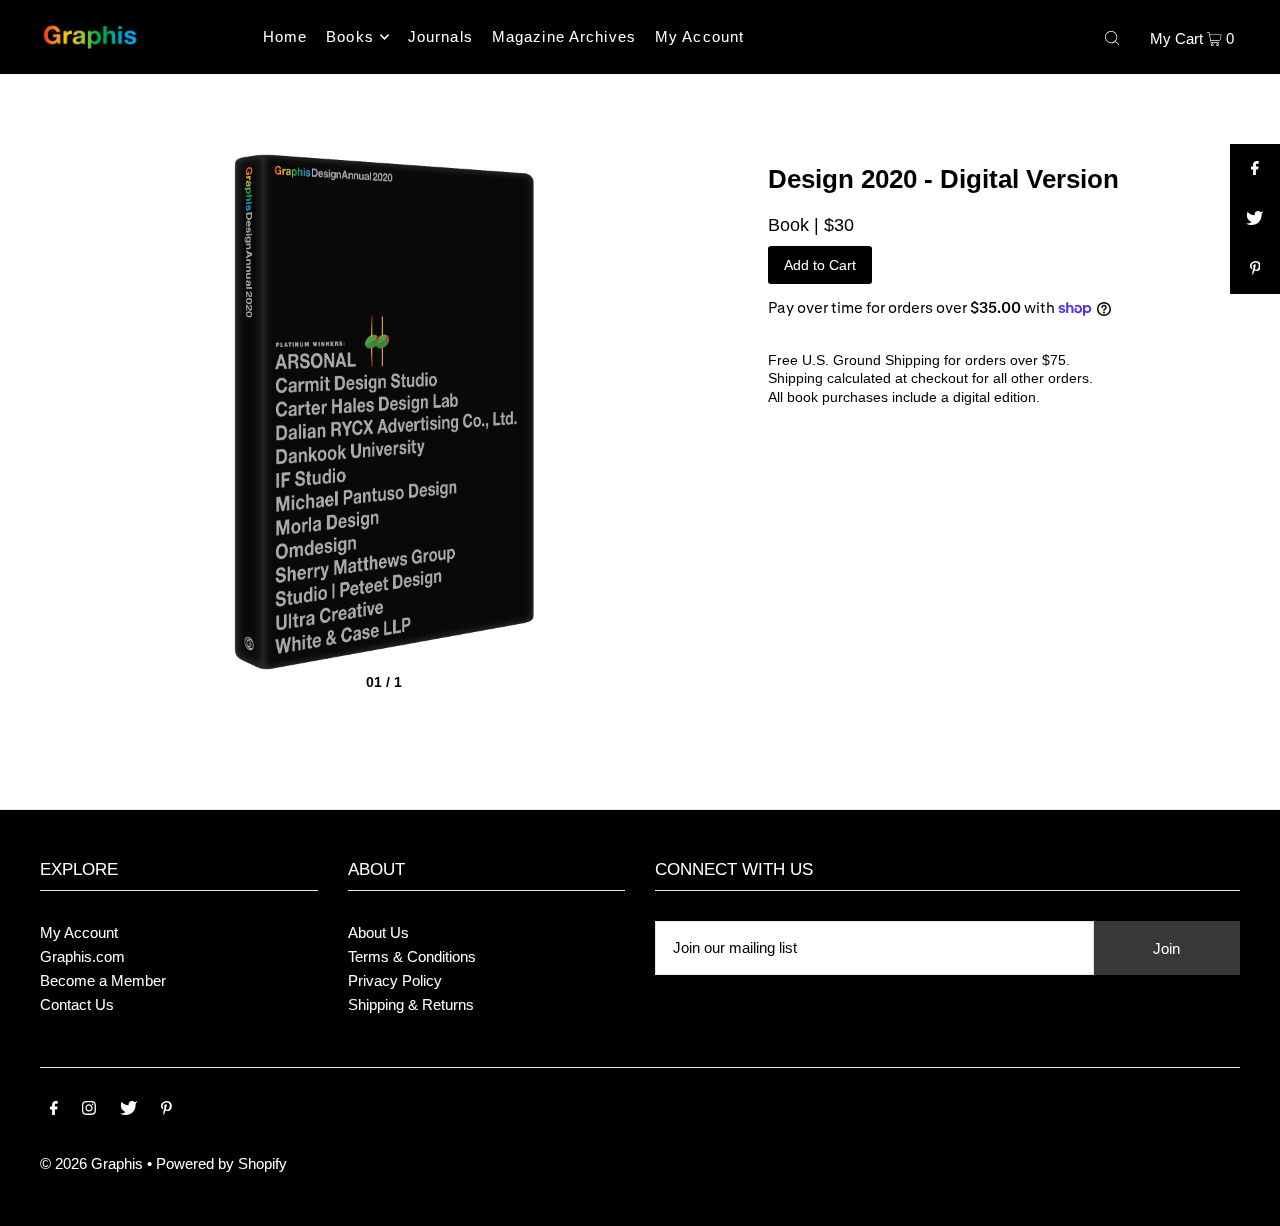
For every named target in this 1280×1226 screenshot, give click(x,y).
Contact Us (77, 1004)
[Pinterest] (166, 1110)
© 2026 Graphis (91, 1163)
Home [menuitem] (285, 36)
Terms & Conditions (412, 956)
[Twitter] (128, 1110)
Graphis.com (82, 956)
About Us (378, 932)
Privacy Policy (395, 980)
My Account (79, 932)
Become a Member (103, 980)
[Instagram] (89, 1110)
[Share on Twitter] (1255, 219)
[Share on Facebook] (1255, 169)
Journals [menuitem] (440, 36)
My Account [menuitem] (699, 36)
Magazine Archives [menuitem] (564, 36)
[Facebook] (54, 1110)
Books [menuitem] (350, 36)
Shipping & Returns (411, 1004)
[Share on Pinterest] (1255, 269)
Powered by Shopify (221, 1163)
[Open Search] (1112, 37)
